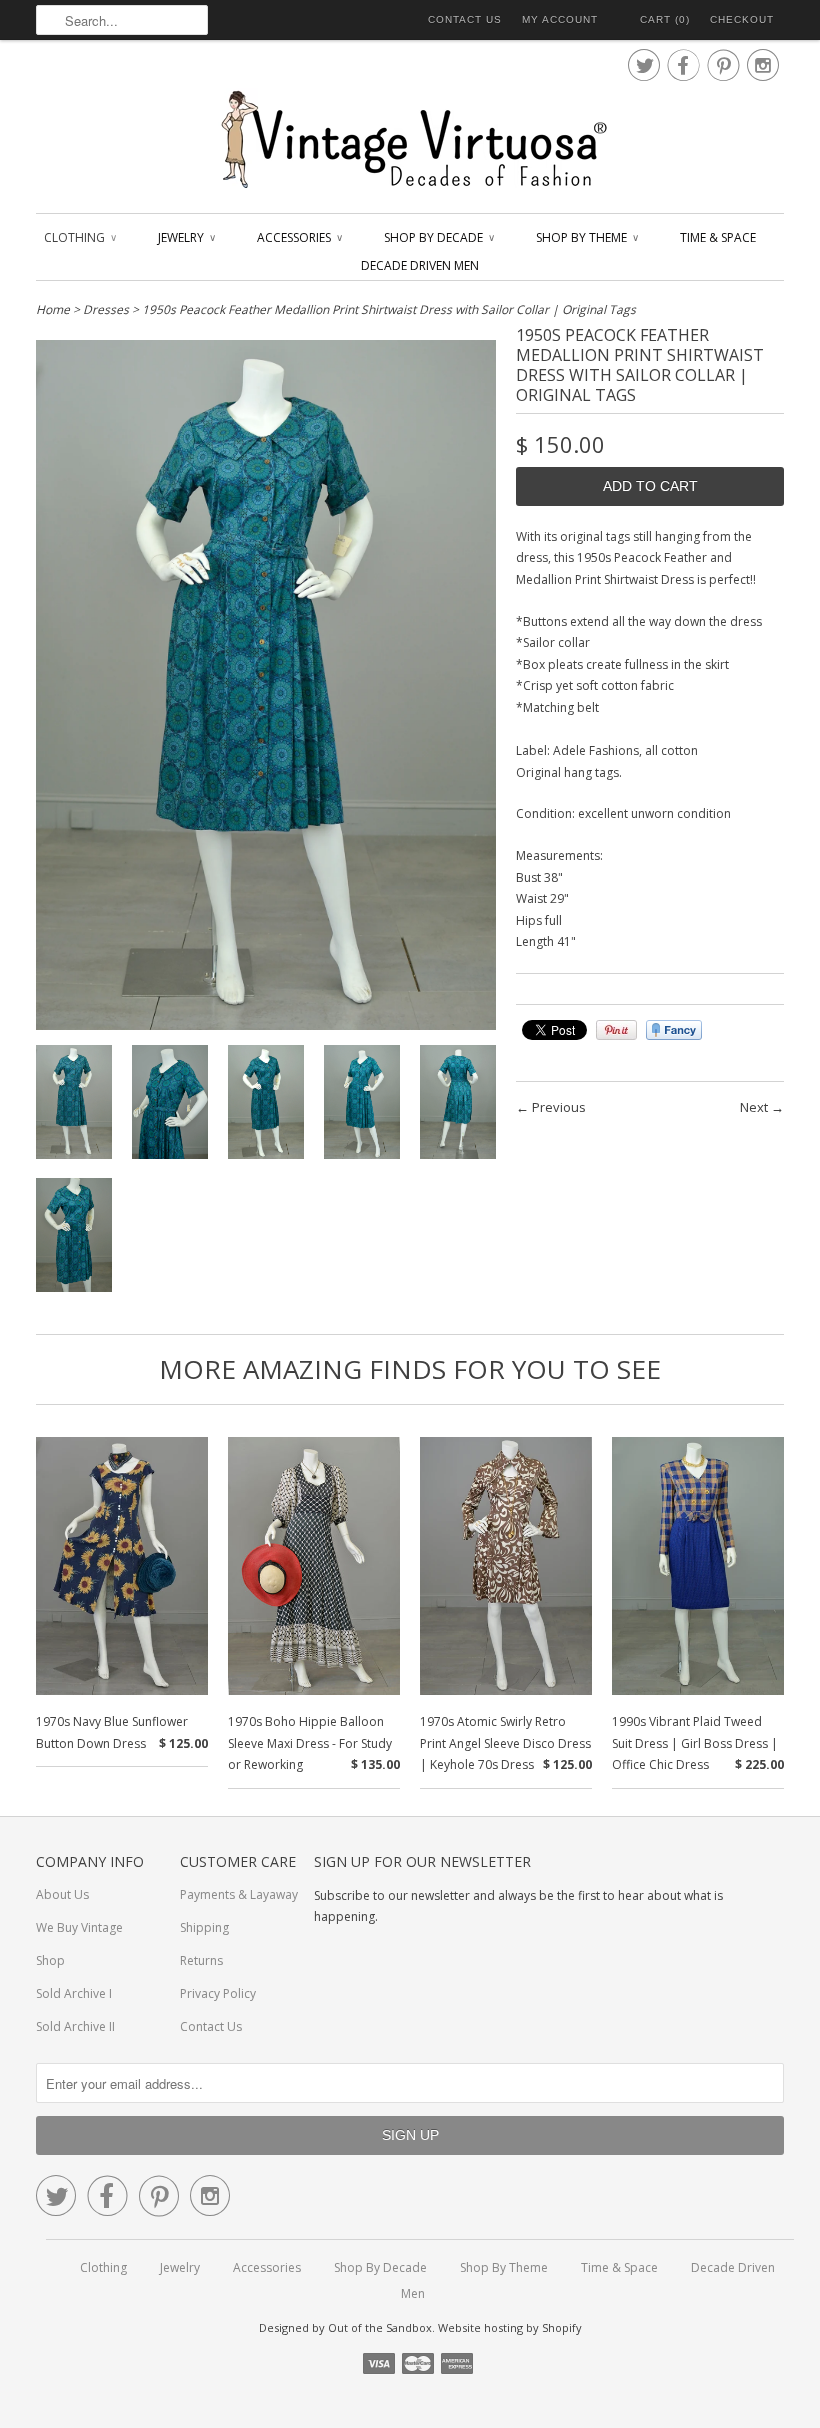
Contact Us (465, 19)
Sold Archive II (75, 2026)
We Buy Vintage (79, 1927)
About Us (62, 1894)
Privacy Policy (218, 1993)
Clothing (79, 237)
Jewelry (186, 237)
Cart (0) (665, 19)
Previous (559, 1107)
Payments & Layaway (239, 1894)
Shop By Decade (438, 237)
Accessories (299, 237)
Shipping (204, 1927)
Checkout (742, 19)
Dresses (106, 309)
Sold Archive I (74, 1993)
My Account (560, 19)
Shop (50, 1960)
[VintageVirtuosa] (410, 140)
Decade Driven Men (420, 265)
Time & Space (718, 237)
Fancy (674, 1030)
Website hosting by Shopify (510, 2327)
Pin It (616, 1030)
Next (754, 1107)
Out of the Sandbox (380, 2327)
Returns (201, 1960)
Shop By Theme (586, 237)
